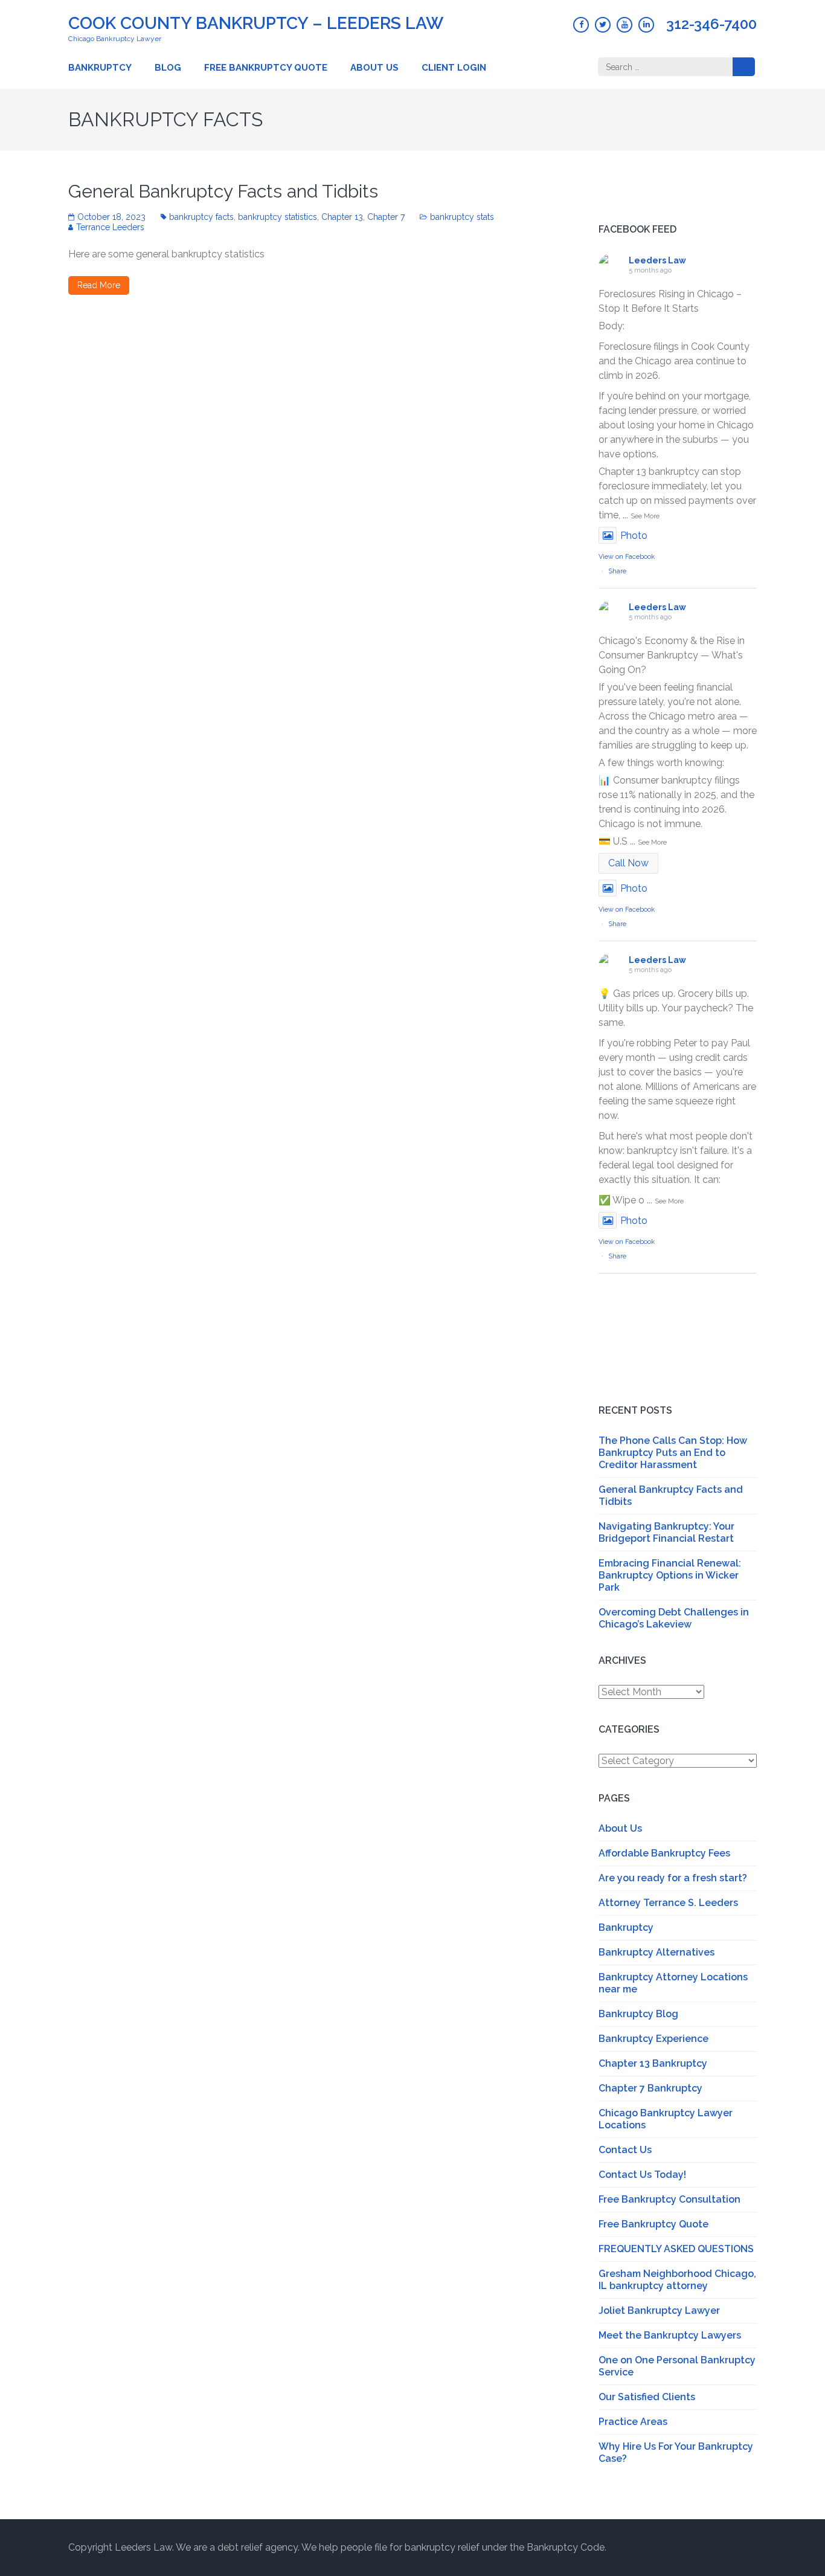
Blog (168, 68)
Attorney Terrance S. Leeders (668, 1903)
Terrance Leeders (110, 227)
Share (617, 571)
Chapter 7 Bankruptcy (650, 2088)
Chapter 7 (386, 217)
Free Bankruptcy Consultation (669, 2199)
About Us (374, 68)
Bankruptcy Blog (638, 2014)
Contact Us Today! (642, 2175)
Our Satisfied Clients (647, 2397)
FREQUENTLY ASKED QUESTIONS (676, 2249)
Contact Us (625, 2150)
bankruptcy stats (462, 217)
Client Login (454, 68)
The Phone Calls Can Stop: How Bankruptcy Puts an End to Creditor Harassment (673, 1453)
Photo (634, 536)
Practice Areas (633, 2422)
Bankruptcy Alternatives (656, 1952)
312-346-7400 (711, 24)
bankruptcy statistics (278, 217)
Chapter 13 (342, 217)
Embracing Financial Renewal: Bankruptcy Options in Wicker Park (670, 1575)
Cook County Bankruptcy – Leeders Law (256, 23)
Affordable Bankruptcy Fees (664, 1853)
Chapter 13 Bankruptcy (653, 2063)
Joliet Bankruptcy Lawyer (659, 2310)
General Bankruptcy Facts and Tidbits (223, 191)
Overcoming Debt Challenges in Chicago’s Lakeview (674, 1618)
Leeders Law (657, 260)
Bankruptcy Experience (653, 2039)
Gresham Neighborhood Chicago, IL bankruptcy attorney (677, 2280)
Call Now (628, 863)
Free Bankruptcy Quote (266, 68)
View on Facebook (627, 557)
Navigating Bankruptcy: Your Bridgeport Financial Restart (666, 1532)
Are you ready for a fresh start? (673, 1878)
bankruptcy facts (201, 217)
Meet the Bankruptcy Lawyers (670, 2335)
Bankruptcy (100, 68)
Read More (99, 285)
